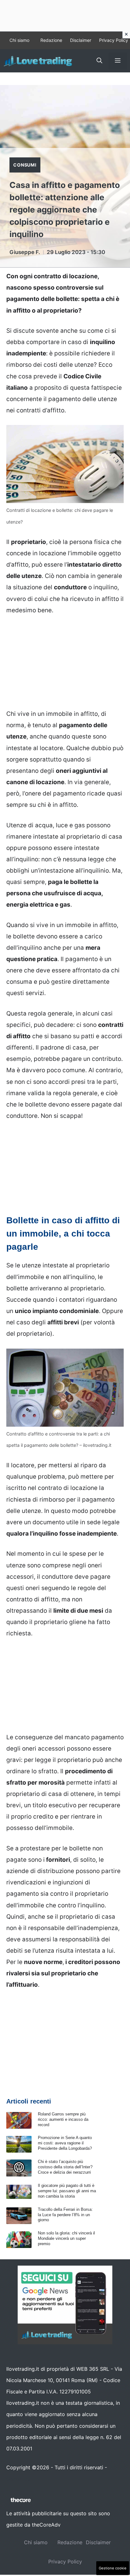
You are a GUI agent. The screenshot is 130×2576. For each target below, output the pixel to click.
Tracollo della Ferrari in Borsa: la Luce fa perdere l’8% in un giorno (65, 2215)
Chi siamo (19, 40)
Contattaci (19, 2479)
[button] (99, 61)
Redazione (51, 40)
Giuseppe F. (25, 252)
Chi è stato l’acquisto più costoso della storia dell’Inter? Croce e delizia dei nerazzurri (65, 2167)
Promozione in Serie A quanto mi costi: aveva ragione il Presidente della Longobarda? (65, 2143)
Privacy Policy (114, 40)
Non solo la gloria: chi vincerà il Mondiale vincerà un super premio (66, 2238)
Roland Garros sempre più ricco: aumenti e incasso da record (63, 2119)
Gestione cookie (113, 2568)
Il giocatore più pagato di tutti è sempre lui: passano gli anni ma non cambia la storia (67, 2191)
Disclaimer (81, 40)
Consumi (25, 165)
